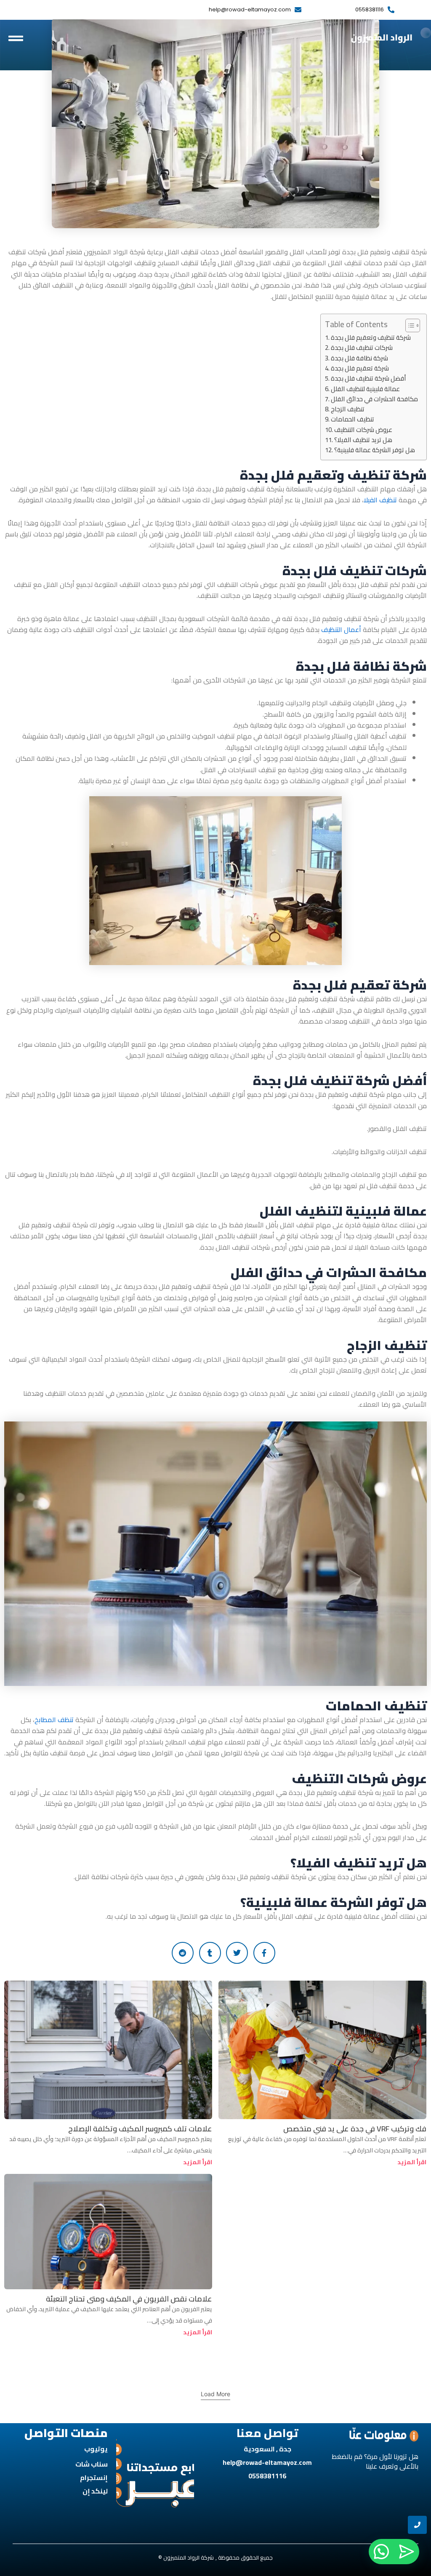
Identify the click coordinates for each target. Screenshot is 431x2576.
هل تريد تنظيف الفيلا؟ (363, 440)
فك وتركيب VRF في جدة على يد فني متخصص (355, 2129)
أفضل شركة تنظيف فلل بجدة (368, 379)
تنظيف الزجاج (348, 409)
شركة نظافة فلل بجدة (359, 358)
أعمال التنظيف (342, 629)
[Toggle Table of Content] (408, 325)
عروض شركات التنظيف (363, 430)
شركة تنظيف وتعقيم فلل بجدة (371, 338)
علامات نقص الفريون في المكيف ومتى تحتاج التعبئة (129, 2299)
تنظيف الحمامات (353, 419)
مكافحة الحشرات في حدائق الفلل (374, 399)
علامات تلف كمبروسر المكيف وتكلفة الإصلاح (140, 2129)
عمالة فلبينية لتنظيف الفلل (365, 389)
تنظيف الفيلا (380, 500)
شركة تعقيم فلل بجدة (360, 368)
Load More (215, 2394)
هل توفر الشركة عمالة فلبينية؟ (375, 450)
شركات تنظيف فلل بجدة (362, 348)
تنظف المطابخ (55, 1720)
